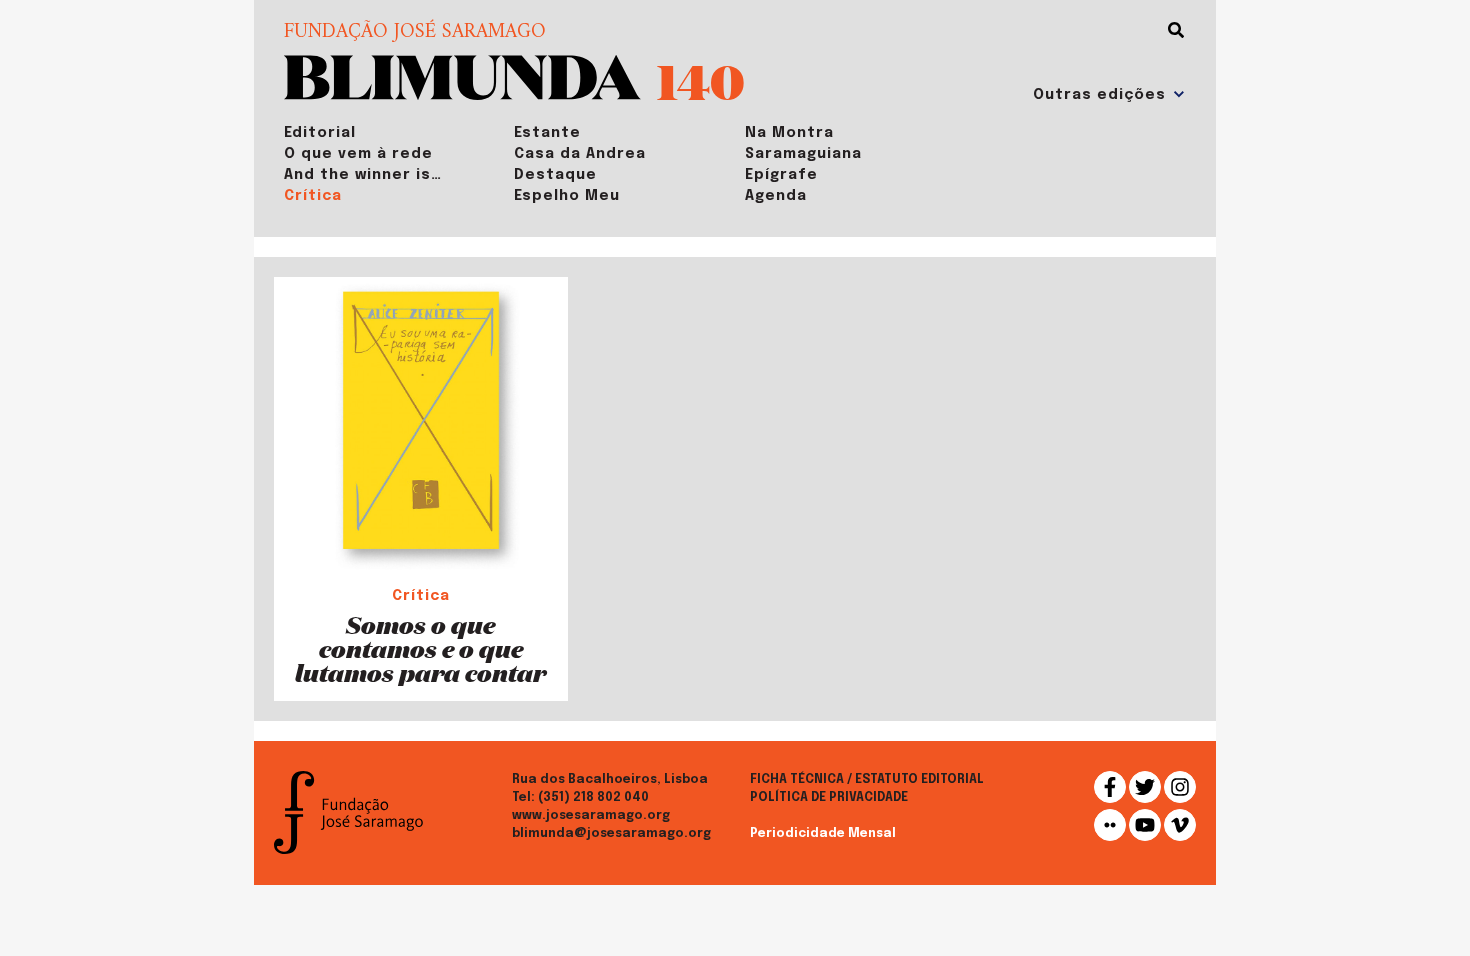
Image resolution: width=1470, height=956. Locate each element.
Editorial (320, 133)
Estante (547, 133)
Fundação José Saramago (415, 33)
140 (701, 80)
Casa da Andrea (580, 154)
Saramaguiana (803, 154)
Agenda (776, 196)
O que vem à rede (358, 154)
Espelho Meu (567, 196)
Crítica (313, 196)
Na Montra (789, 133)
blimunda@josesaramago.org (611, 834)
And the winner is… (363, 175)
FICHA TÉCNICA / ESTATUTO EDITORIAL (867, 780)
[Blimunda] (462, 75)
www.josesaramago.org (591, 816)
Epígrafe (781, 175)
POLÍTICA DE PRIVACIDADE (829, 798)
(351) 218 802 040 (593, 798)
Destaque (555, 175)
